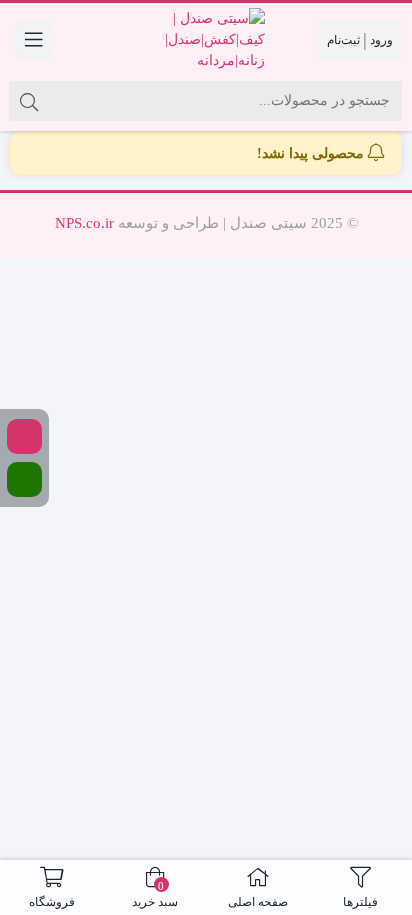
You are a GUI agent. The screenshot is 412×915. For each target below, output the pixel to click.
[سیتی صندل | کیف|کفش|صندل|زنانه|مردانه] (205, 39)
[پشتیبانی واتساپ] (24, 479)
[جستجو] (29, 101)
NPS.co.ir (84, 223)
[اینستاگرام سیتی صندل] (24, 436)
